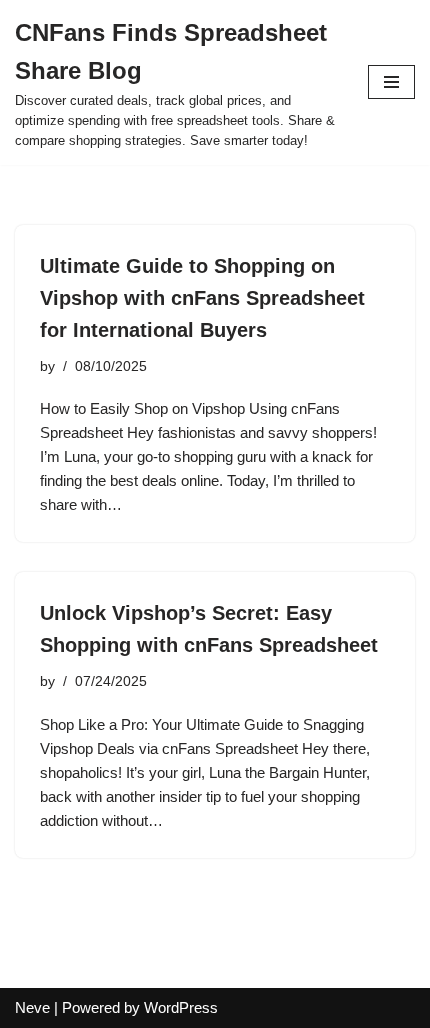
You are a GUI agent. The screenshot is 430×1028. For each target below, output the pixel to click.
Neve (32, 1007)
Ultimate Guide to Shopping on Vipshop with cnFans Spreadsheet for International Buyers (202, 298)
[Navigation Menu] (391, 82)
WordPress (181, 1007)
